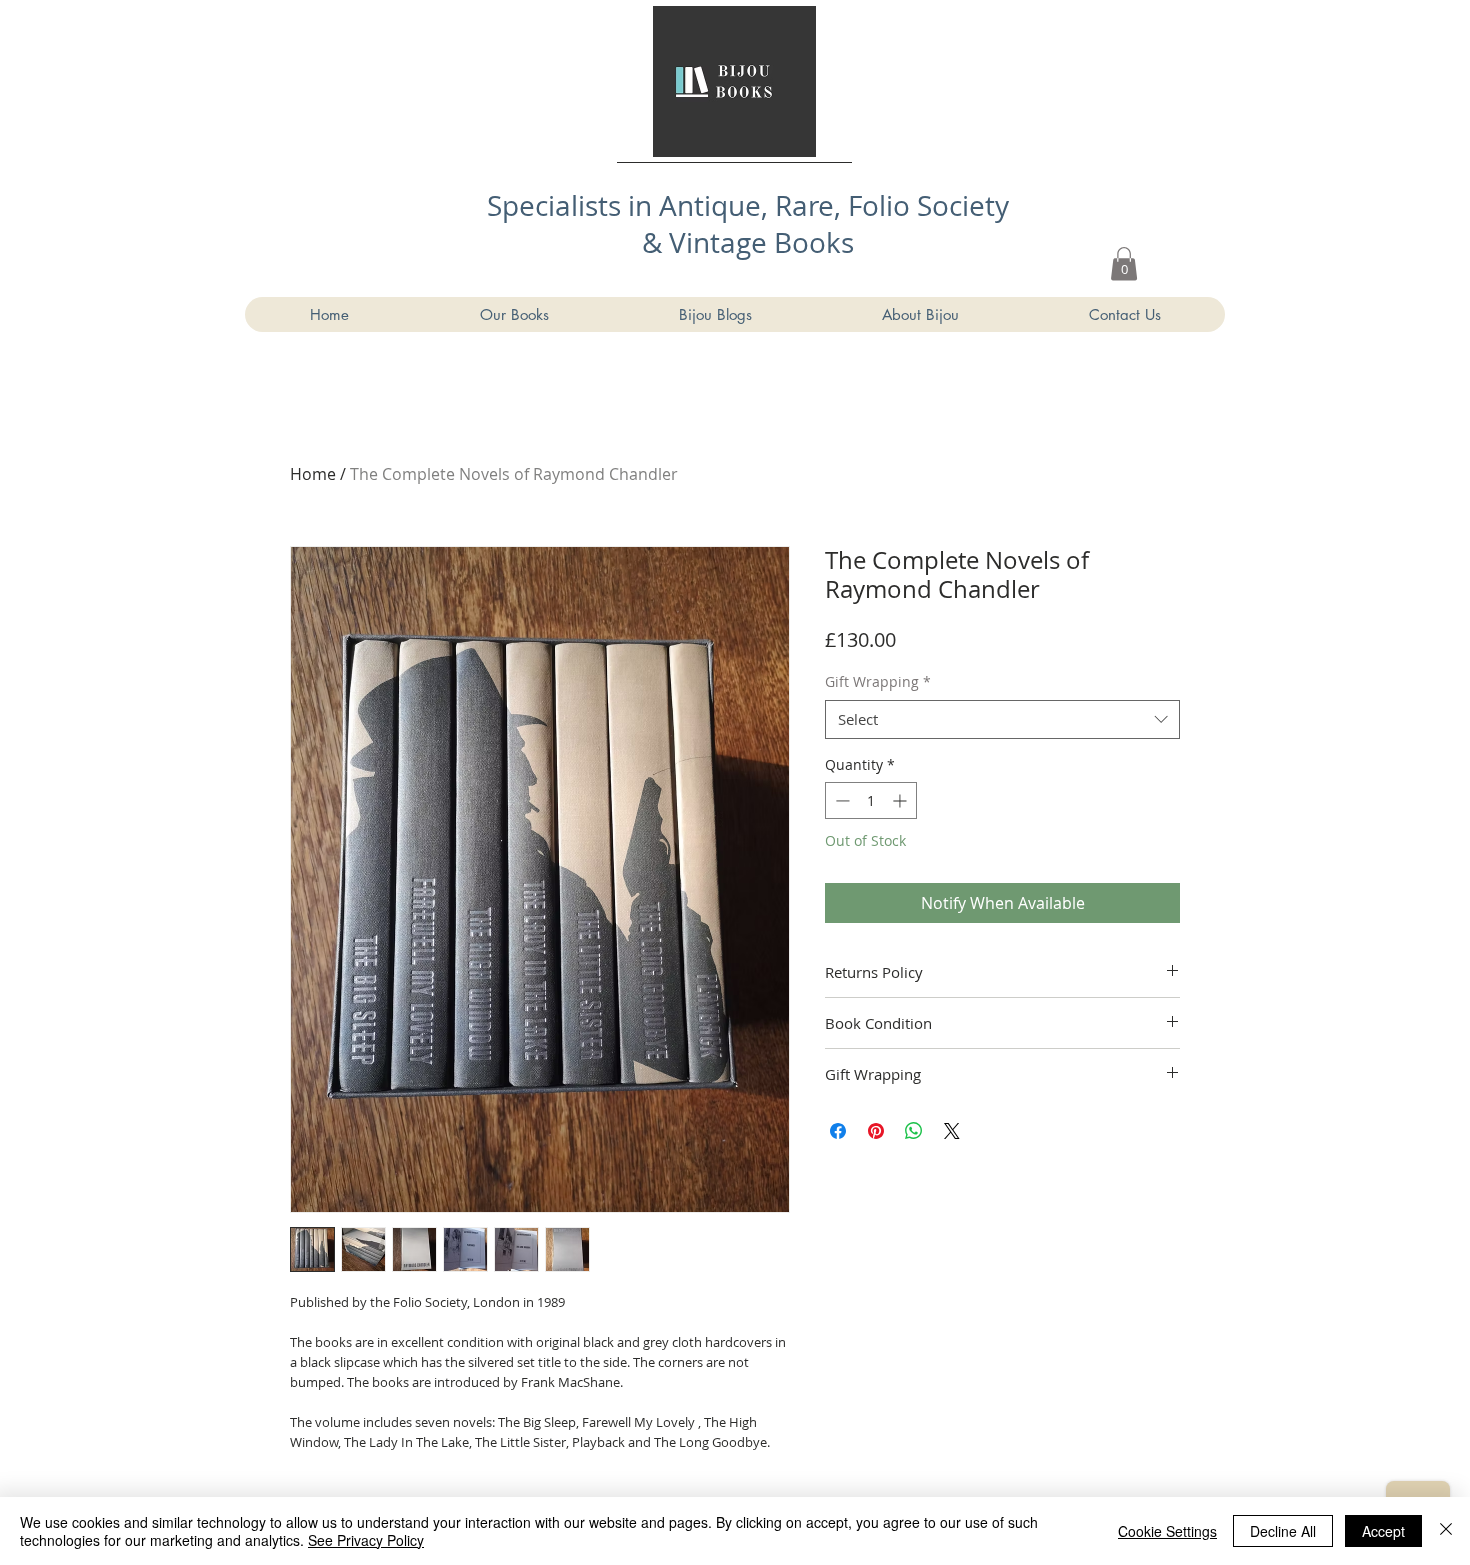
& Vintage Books (748, 242)
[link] (1124, 263)
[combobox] (1002, 719)
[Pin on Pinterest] (876, 1131)
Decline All (1283, 1531)
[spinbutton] (871, 800)
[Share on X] (952, 1131)
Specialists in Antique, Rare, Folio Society (748, 205)
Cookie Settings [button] (1167, 1531)
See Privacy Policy (366, 1540)
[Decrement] (840, 800)
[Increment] (901, 800)
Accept (1383, 1531)
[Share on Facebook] (838, 1131)
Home (313, 474)
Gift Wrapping (878, 681)
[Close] (1446, 1531)
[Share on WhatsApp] (914, 1131)
